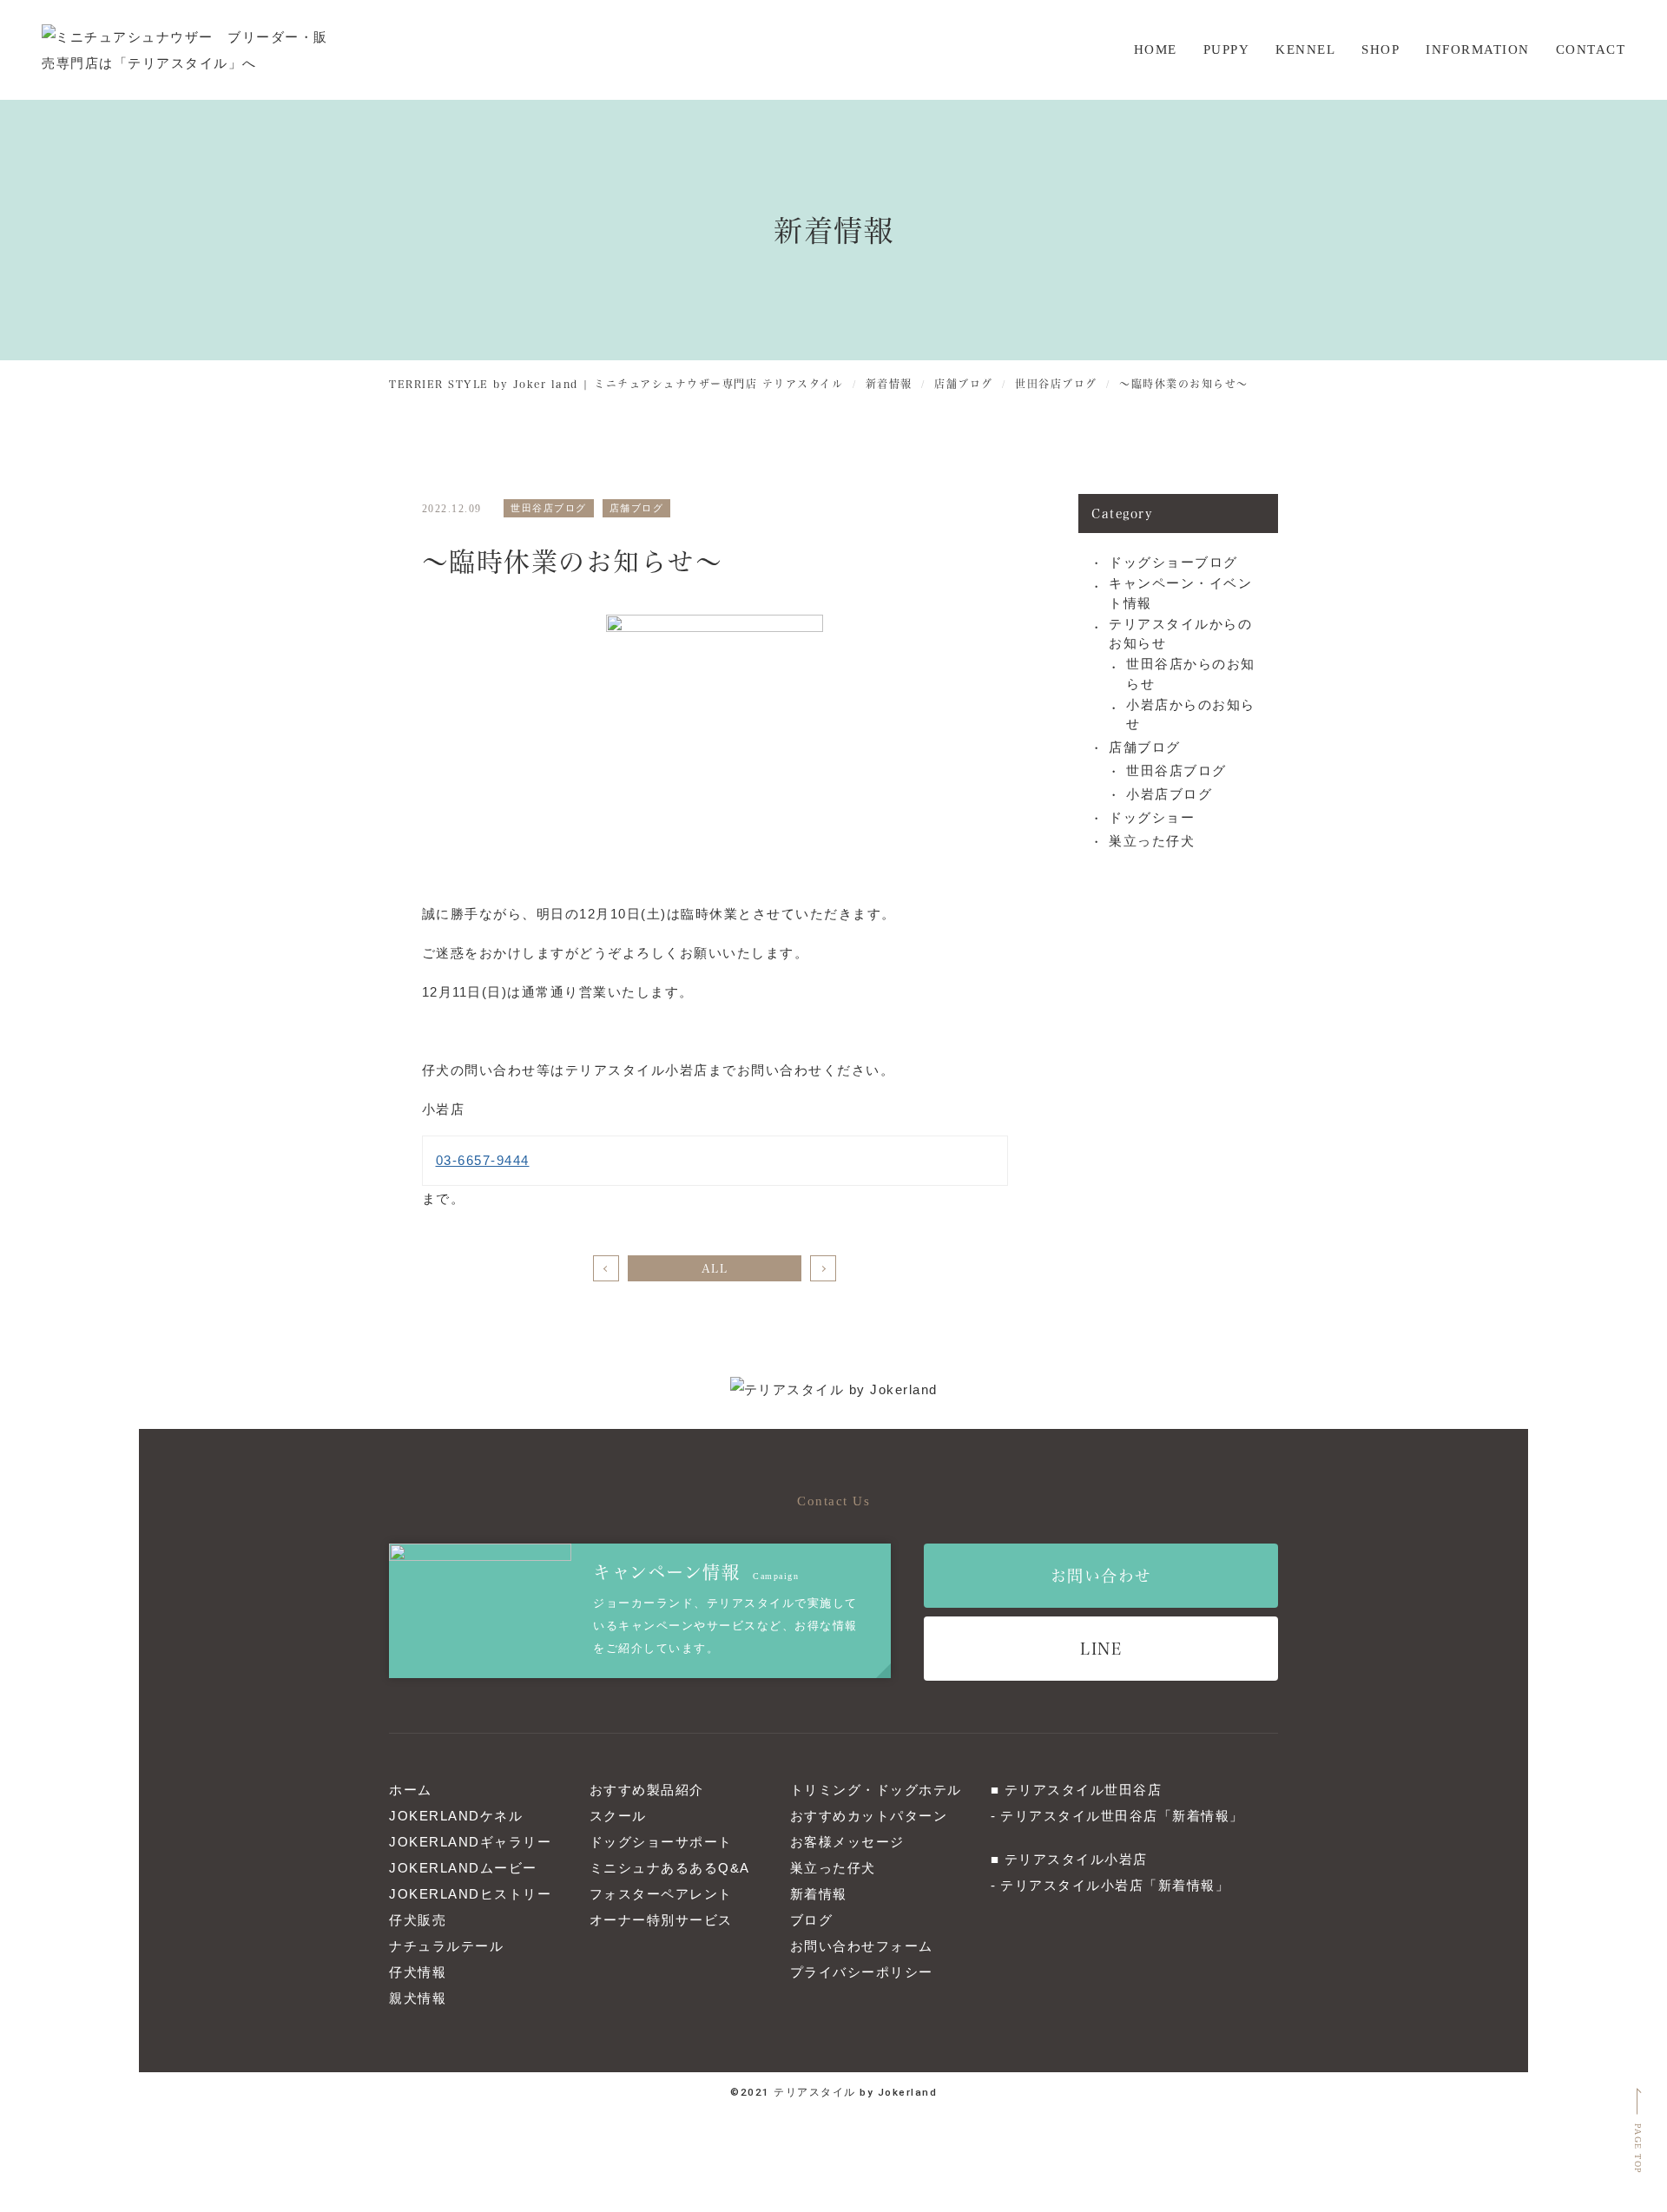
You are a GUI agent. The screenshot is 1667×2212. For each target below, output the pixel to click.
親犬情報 (418, 1998)
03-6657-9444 (483, 1160)
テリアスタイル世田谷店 (1084, 1790)
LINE (1101, 1648)
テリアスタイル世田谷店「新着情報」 (1122, 1816)
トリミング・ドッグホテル (876, 1790)
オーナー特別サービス (661, 1920)
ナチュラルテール (446, 1946)
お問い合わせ (1101, 1575)
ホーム (411, 1790)
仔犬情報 (418, 1972)
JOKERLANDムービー (463, 1868)
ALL (715, 1268)
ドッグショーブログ (1173, 562)
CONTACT (1591, 49)
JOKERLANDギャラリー (470, 1842)
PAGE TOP (1638, 2149)
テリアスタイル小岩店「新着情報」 (1115, 1885)
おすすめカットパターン (869, 1816)
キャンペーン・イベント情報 (1180, 593)
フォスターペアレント (661, 1894)
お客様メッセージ (847, 1842)
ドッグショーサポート (661, 1842)
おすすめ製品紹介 (647, 1790)
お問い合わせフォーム (862, 1946)
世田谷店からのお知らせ (1191, 674)
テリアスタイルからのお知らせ (1180, 634)
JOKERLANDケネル (456, 1816)
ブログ (812, 1920)
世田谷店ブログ (1176, 770)
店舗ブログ (1145, 747)
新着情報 (819, 1894)
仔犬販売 (418, 1920)
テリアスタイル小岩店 (1076, 1859)
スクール (618, 1816)
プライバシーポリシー (862, 1972)
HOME (1156, 49)
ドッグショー (1152, 817)
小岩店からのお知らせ (1191, 714)
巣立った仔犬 (1152, 841)
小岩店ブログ (1169, 794)
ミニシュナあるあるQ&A (670, 1868)
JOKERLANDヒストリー (470, 1894)
